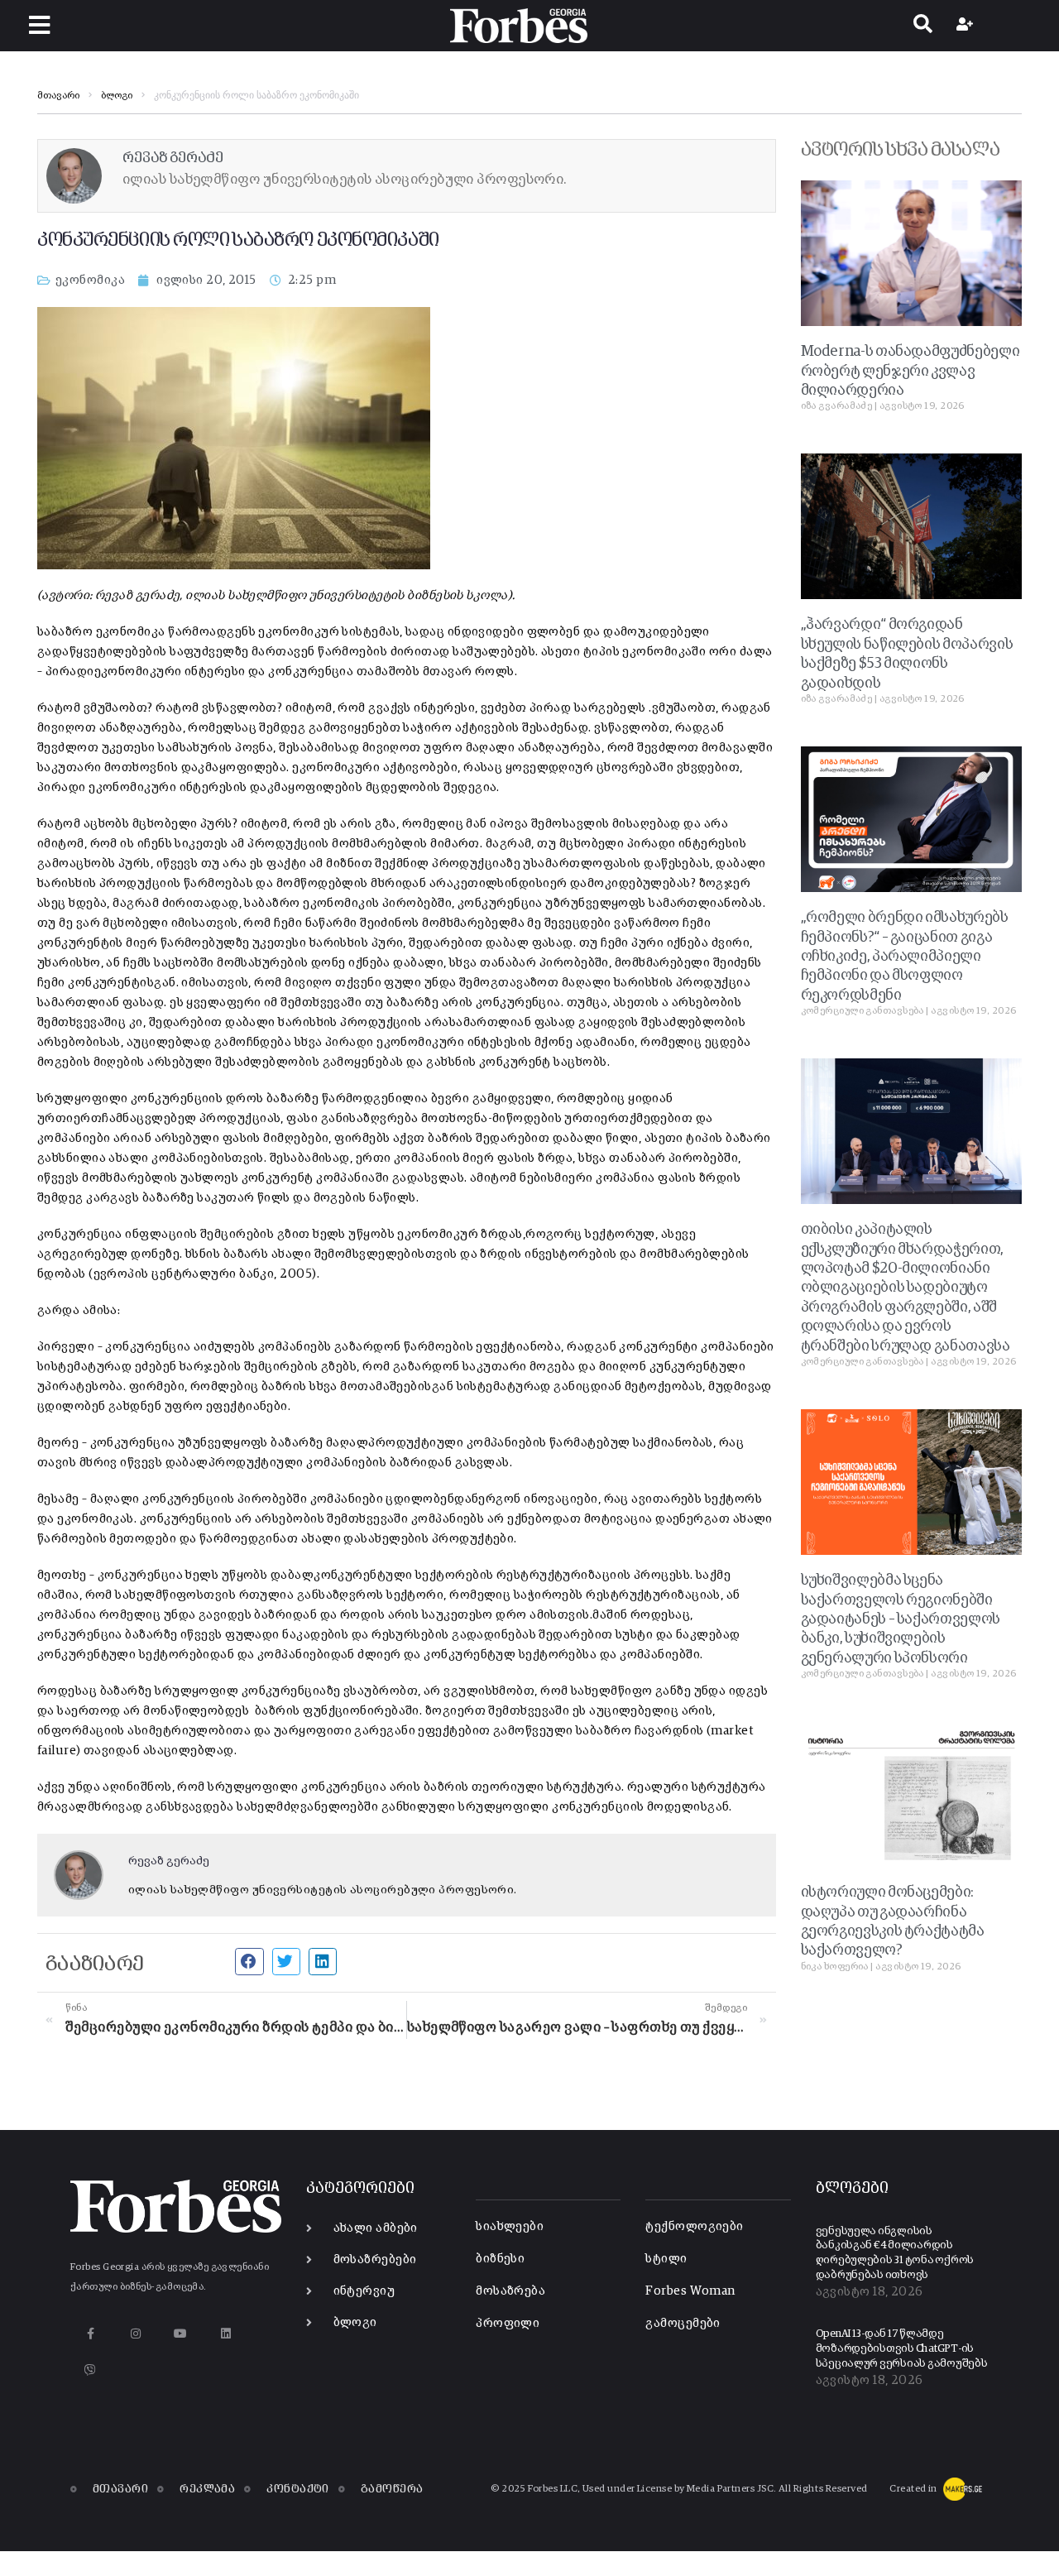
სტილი (666, 2259)
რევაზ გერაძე (169, 1861)
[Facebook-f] (91, 2334)
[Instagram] (135, 2334)
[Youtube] (181, 2334)
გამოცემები (683, 2323)
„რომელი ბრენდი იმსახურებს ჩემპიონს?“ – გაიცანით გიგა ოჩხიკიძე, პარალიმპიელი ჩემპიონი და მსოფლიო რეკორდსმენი (905, 957)
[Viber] (91, 2370)
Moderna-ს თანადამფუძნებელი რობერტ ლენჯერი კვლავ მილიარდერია (910, 371)
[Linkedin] (225, 2334)
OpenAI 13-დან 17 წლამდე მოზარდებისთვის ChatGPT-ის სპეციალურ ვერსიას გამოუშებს (902, 2348)
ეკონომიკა (90, 280)
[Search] (923, 26)
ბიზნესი (500, 2259)
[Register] (967, 26)
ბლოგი (117, 96)
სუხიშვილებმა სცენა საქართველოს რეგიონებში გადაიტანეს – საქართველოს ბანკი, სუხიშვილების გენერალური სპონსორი (901, 1619)
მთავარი (58, 96)
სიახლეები (510, 2226)
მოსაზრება (510, 2291)
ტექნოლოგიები (694, 2226)
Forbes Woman (690, 2291)
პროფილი (508, 2323)
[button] (39, 25)
